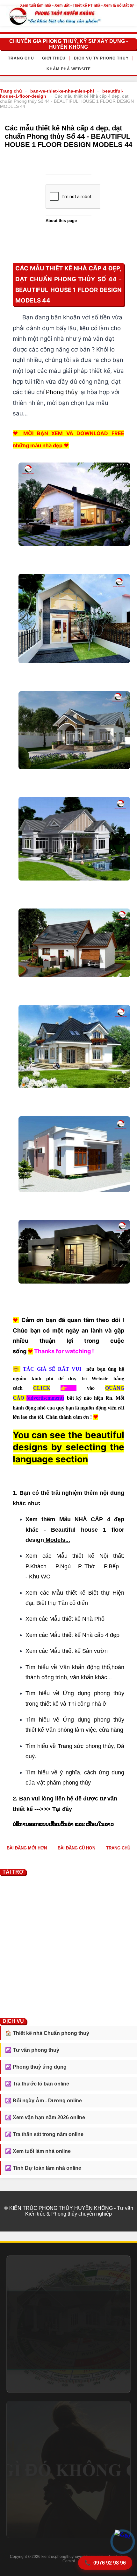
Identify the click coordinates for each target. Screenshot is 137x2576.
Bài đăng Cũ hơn (76, 1848)
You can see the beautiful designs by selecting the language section (68, 1447)
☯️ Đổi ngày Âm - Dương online (43, 2101)
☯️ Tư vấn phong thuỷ (32, 2050)
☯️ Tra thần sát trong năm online (44, 2134)
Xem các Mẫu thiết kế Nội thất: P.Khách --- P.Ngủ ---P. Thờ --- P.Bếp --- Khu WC (75, 1566)
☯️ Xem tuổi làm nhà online (38, 2151)
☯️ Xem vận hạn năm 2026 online (45, 2117)
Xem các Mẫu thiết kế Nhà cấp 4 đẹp (72, 1635)
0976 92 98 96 (105, 2563)
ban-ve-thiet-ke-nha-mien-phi (62, 91)
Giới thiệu (54, 58)
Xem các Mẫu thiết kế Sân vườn (67, 1651)
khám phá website (69, 69)
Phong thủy (62, 392)
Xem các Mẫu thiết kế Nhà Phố (65, 1619)
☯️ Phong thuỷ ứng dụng (36, 2067)
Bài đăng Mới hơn (27, 1848)
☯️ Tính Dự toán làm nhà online (43, 2168)
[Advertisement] (68, 1946)
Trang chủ (21, 58)
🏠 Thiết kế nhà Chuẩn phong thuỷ (47, 2033)
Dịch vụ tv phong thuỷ (101, 58)
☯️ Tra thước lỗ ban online (37, 2084)
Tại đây (62, 1809)
